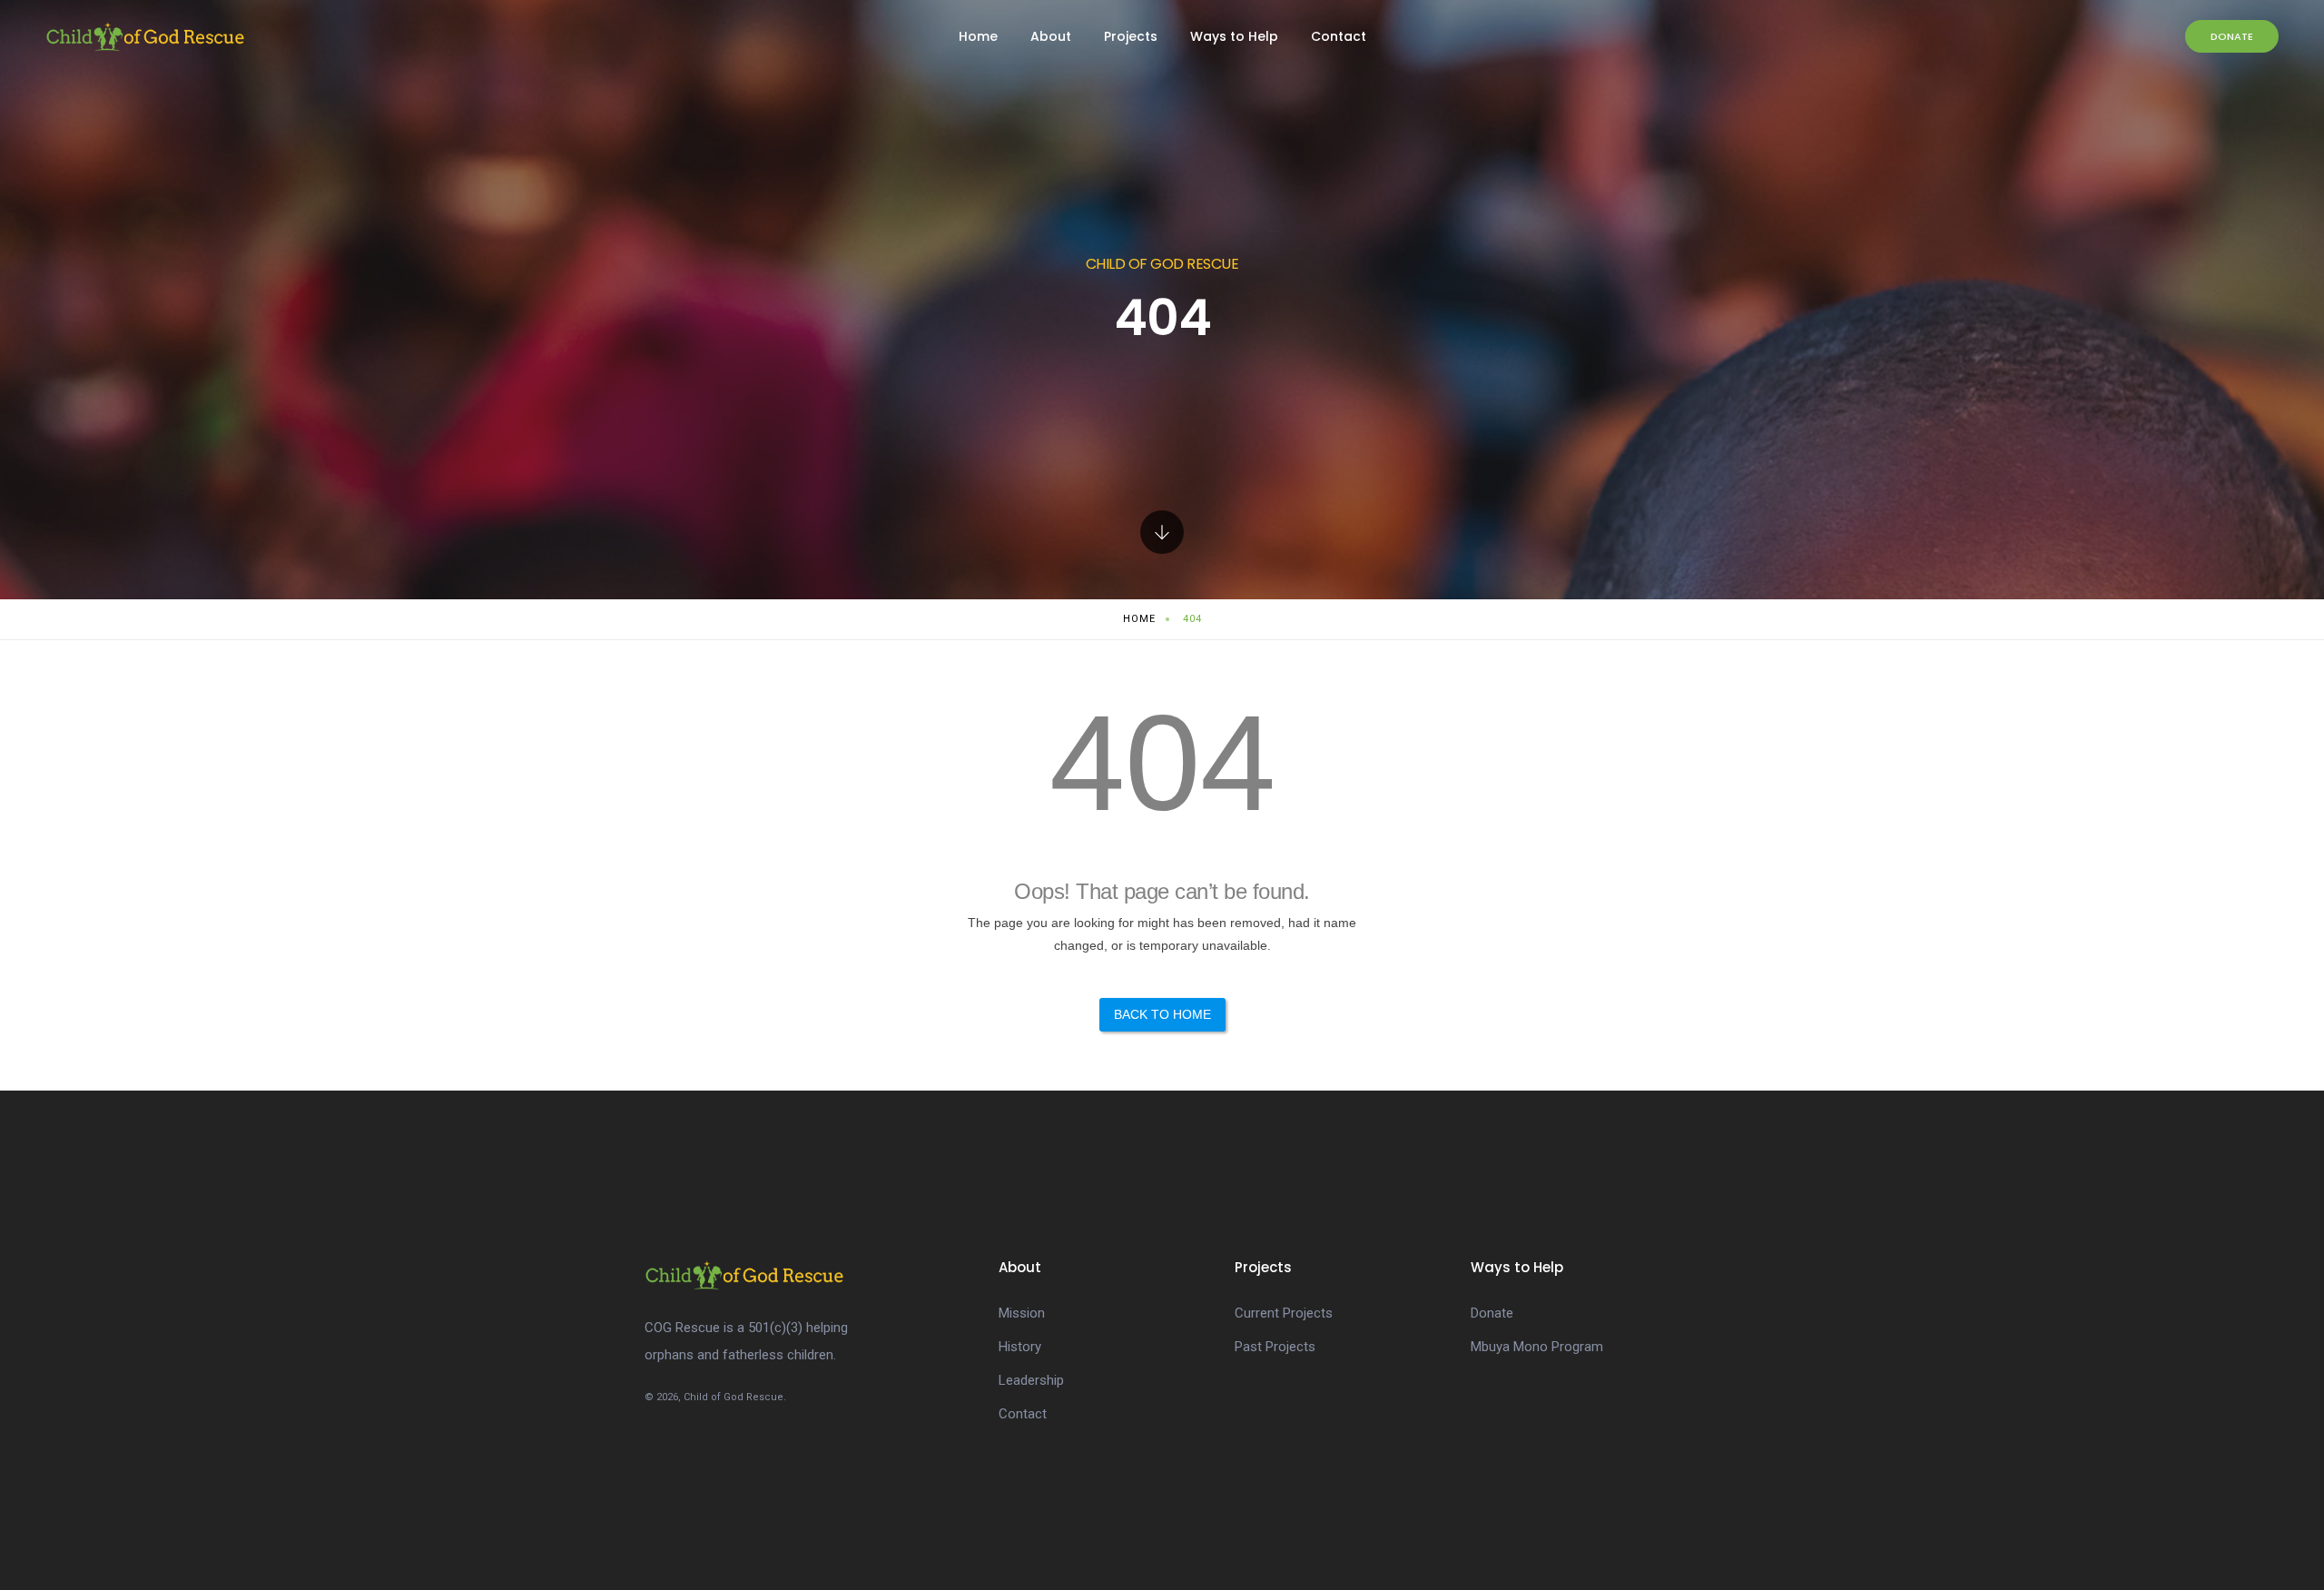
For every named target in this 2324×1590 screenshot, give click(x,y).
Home (978, 36)
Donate (2232, 36)
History (1020, 1347)
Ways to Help (1234, 36)
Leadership (1031, 1380)
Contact (1339, 36)
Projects (1131, 36)
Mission (1022, 1313)
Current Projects (1284, 1313)
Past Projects (1275, 1347)
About (1051, 36)
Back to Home (1162, 1014)
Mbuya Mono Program (1537, 1347)
